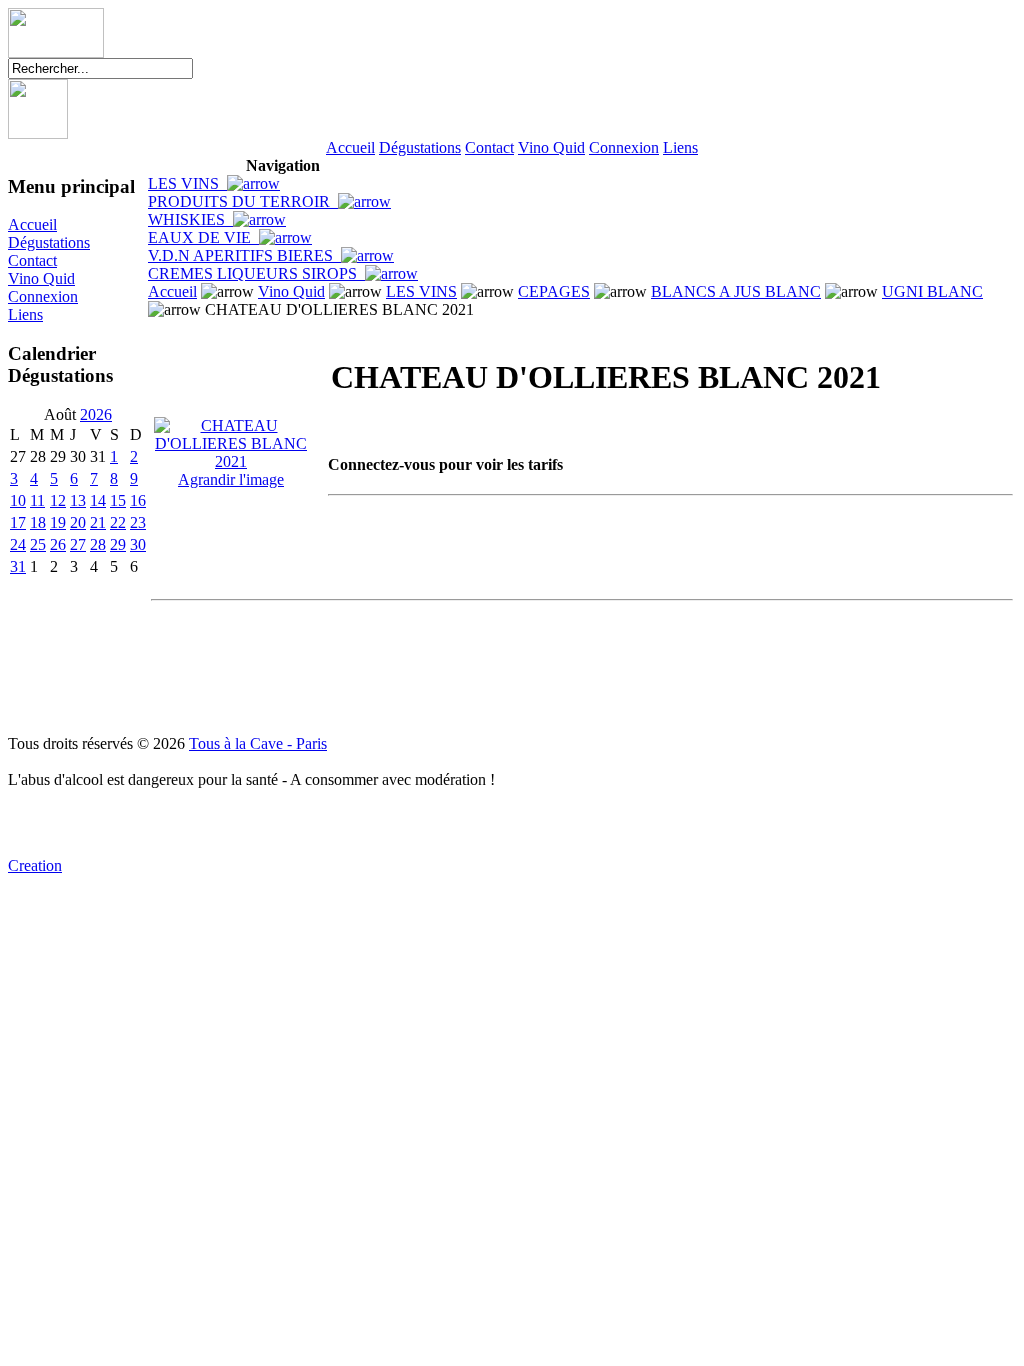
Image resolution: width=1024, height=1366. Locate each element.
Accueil (350, 147)
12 (58, 500)
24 (18, 544)
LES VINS (187, 183)
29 (118, 544)
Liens (680, 147)
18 (38, 522)
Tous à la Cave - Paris (258, 743)
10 (18, 500)
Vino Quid (551, 147)
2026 (96, 414)
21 (98, 522)
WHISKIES (190, 219)
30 (138, 544)
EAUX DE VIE (203, 237)
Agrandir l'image (231, 479)
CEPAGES (554, 291)
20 (78, 522)
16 (138, 500)
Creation (35, 865)
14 (98, 500)
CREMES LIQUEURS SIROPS (256, 273)
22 (118, 522)
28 (98, 544)
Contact (489, 147)
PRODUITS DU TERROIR (243, 201)
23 (138, 522)
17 (18, 522)
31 (18, 566)
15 (118, 500)
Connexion (624, 147)
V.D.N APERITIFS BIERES (244, 255)
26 (58, 544)
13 (78, 500)
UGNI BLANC (932, 291)
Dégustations (420, 147)
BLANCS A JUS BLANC (736, 291)
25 (38, 544)
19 (58, 522)
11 (37, 500)
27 (78, 544)
